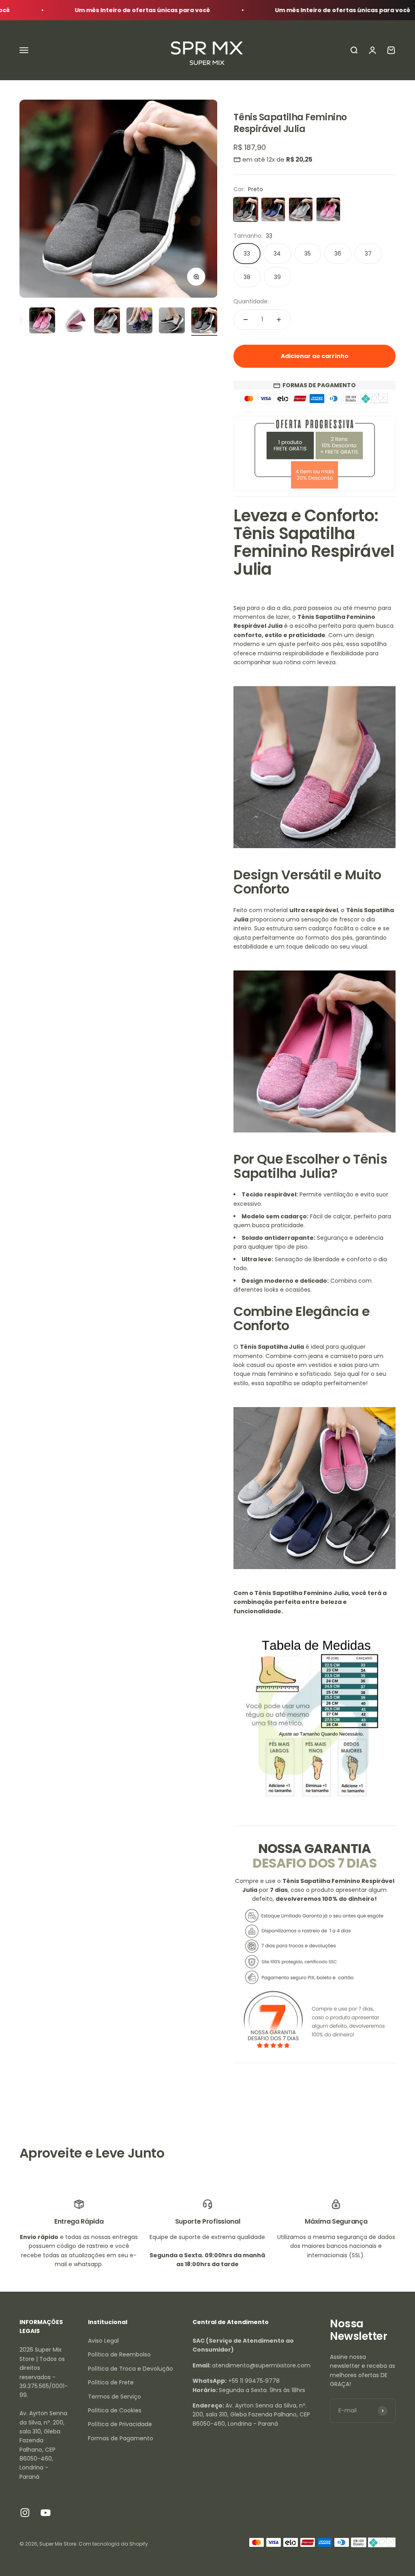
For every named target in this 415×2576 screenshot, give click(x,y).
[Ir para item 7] (139, 322)
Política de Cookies (115, 2410)
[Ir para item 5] (75, 322)
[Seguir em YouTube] (46, 2513)
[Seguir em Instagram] (25, 2513)
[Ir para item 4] (42, 322)
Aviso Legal (103, 2341)
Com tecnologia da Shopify (113, 2544)
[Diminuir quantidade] (246, 320)
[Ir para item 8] (172, 322)
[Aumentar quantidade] (279, 320)
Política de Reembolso (119, 2354)
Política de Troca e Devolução (130, 2369)
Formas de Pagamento (121, 2438)
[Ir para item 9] (204, 322)
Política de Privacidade (120, 2424)
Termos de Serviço (114, 2397)
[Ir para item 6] (107, 322)
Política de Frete (111, 2382)
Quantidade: (251, 301)
